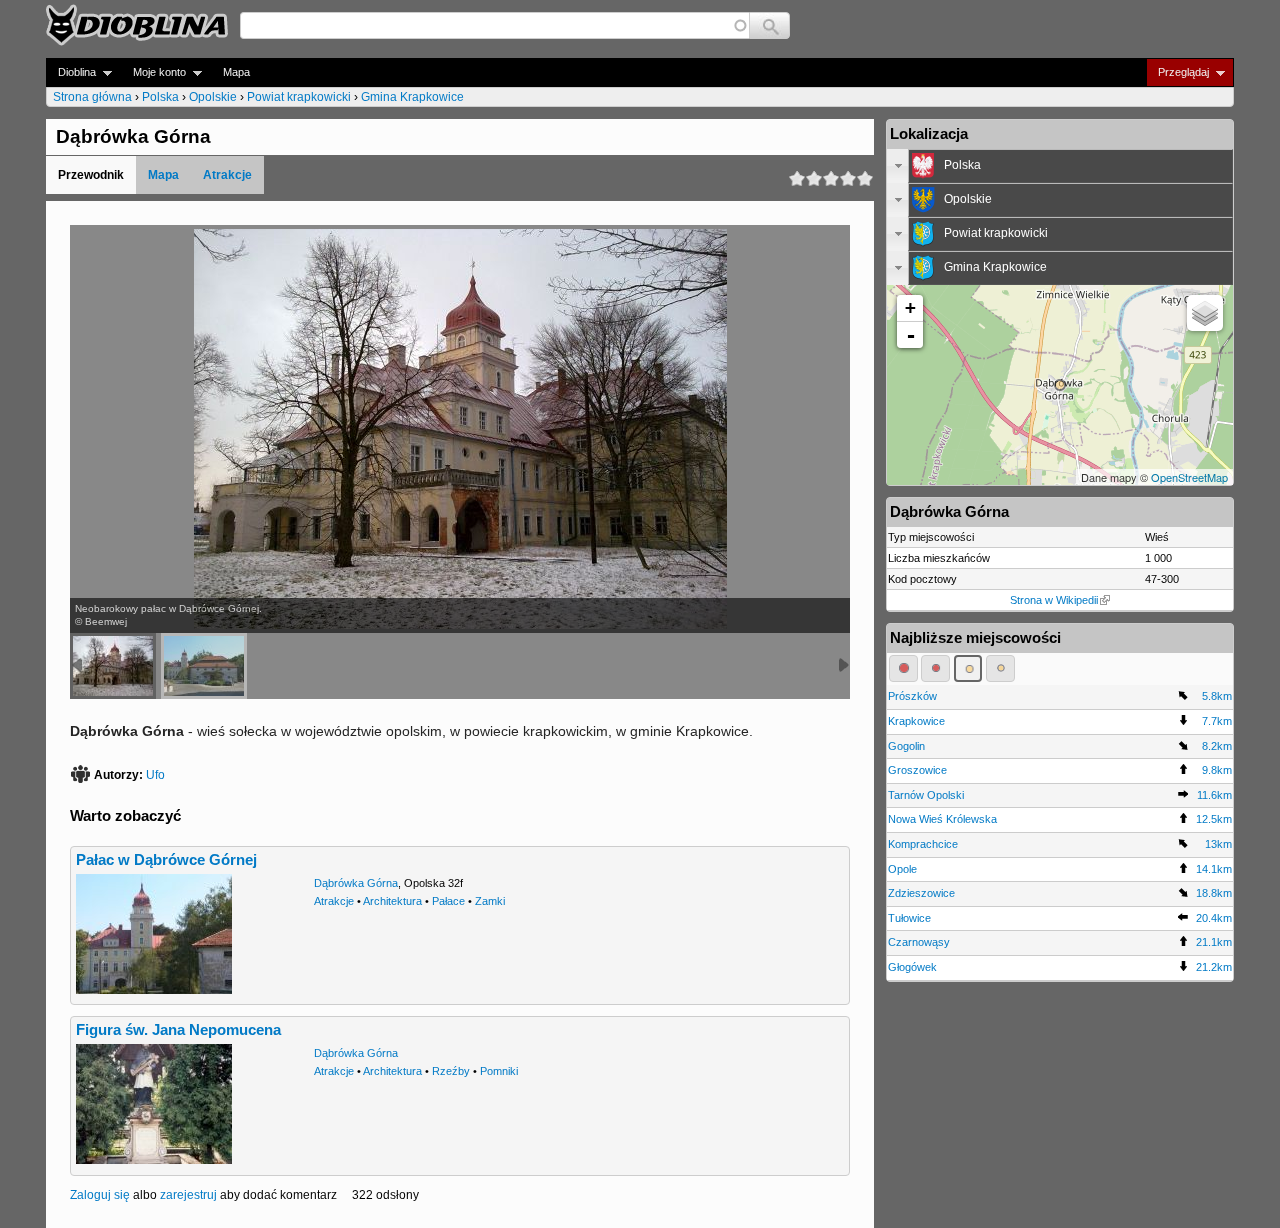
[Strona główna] (137, 25)
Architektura (392, 901)
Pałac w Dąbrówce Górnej (166, 860)
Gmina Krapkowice (412, 97)
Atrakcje (227, 175)
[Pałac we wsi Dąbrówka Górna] (204, 666)
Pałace (448, 901)
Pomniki (499, 1071)
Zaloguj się (100, 1195)
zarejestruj (188, 1195)
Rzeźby (451, 1071)
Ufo (155, 775)
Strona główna (92, 97)
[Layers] (1205, 313)
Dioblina (71, 72)
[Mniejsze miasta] (935, 668)
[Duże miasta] (903, 668)
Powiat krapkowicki (299, 97)
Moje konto (153, 72)
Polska (160, 97)
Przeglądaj (1177, 72)
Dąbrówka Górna (356, 883)
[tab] (1060, 166)
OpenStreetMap (1189, 477)
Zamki (490, 901)
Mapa (236, 72)
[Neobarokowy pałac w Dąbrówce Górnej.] (113, 666)
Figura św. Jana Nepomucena (178, 1030)
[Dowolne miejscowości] (1000, 668)
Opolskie (213, 97)
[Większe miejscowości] (968, 668)
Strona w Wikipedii (1054, 600)
